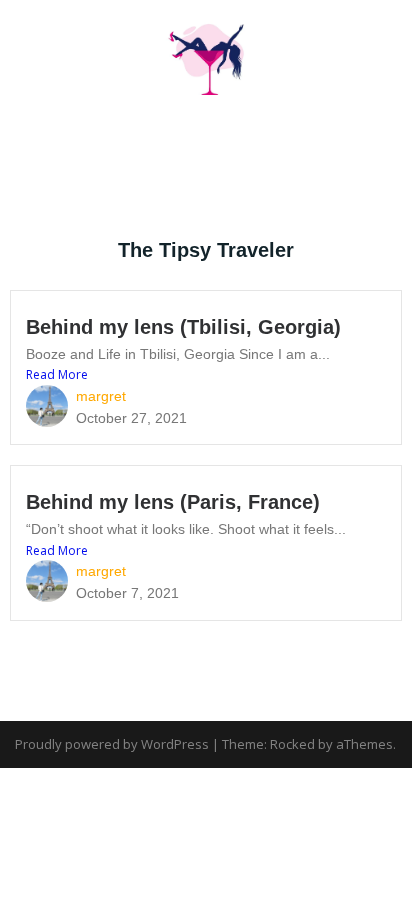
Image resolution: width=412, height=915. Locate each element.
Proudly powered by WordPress (112, 744)
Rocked (292, 744)
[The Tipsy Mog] (205, 53)
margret (101, 396)
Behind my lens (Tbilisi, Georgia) (183, 327)
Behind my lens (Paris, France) (173, 502)
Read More (57, 374)
